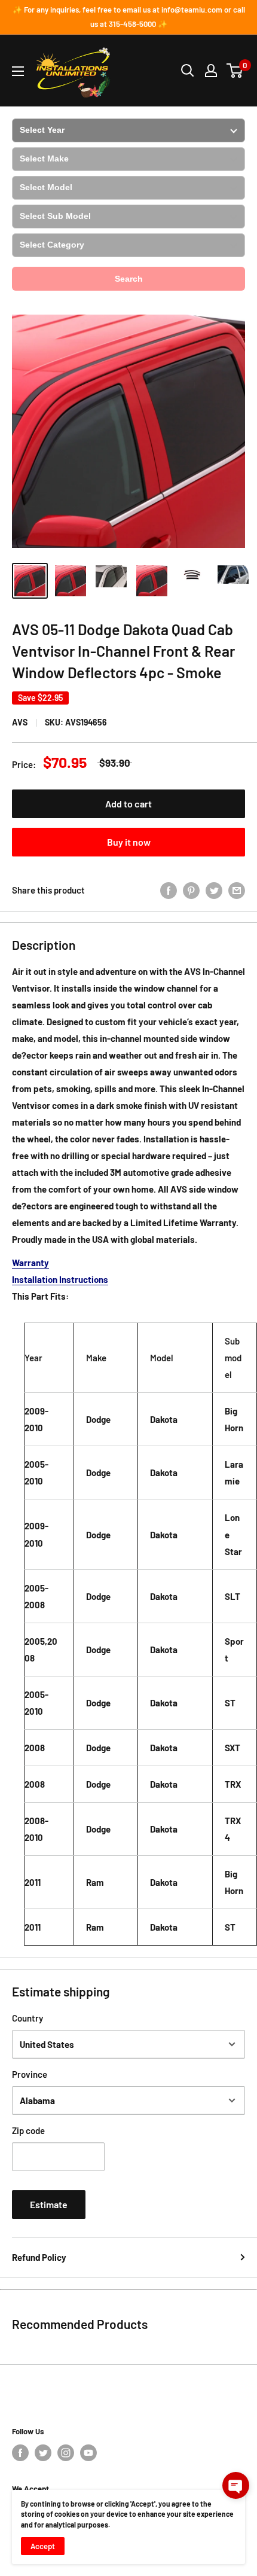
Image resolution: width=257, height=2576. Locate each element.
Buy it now (129, 842)
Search (129, 279)
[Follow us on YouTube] (88, 2453)
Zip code (28, 2130)
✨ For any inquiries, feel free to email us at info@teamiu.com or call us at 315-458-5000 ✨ (129, 17)
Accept (43, 2546)
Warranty (30, 1263)
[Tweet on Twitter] (214, 889)
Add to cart (128, 804)
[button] (236, 2485)
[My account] (211, 71)
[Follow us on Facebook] (20, 2453)
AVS (20, 722)
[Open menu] (18, 71)
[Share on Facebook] (169, 889)
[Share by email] (237, 889)
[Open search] (188, 71)
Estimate (49, 2204)
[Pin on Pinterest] (191, 889)
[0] (235, 71)
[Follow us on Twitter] (43, 2453)
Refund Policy (39, 2257)
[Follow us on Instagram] (66, 2453)
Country (27, 2018)
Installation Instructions (60, 1279)
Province (30, 2074)
